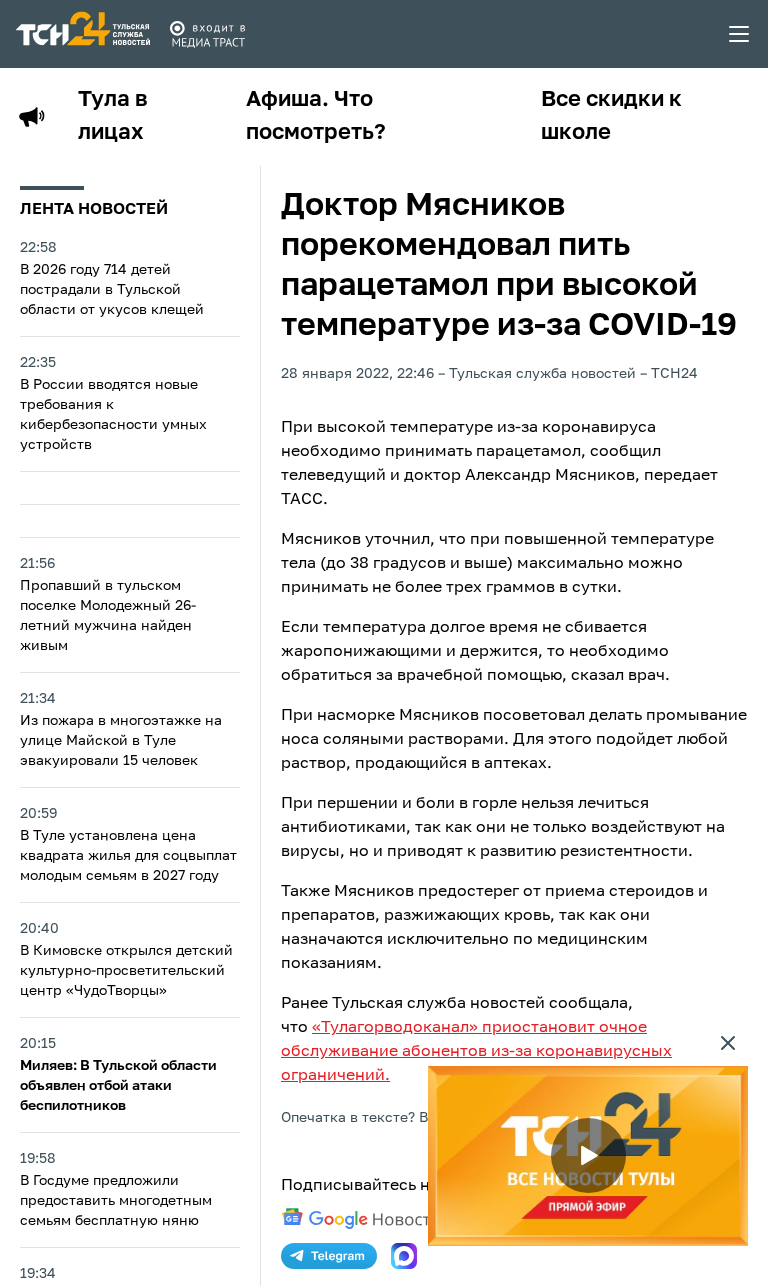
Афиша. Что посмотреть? (316, 116)
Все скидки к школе (611, 116)
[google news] (361, 1219)
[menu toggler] (740, 34)
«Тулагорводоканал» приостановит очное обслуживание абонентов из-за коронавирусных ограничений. (476, 1052)
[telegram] (329, 1256)
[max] (404, 1256)
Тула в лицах (113, 116)
